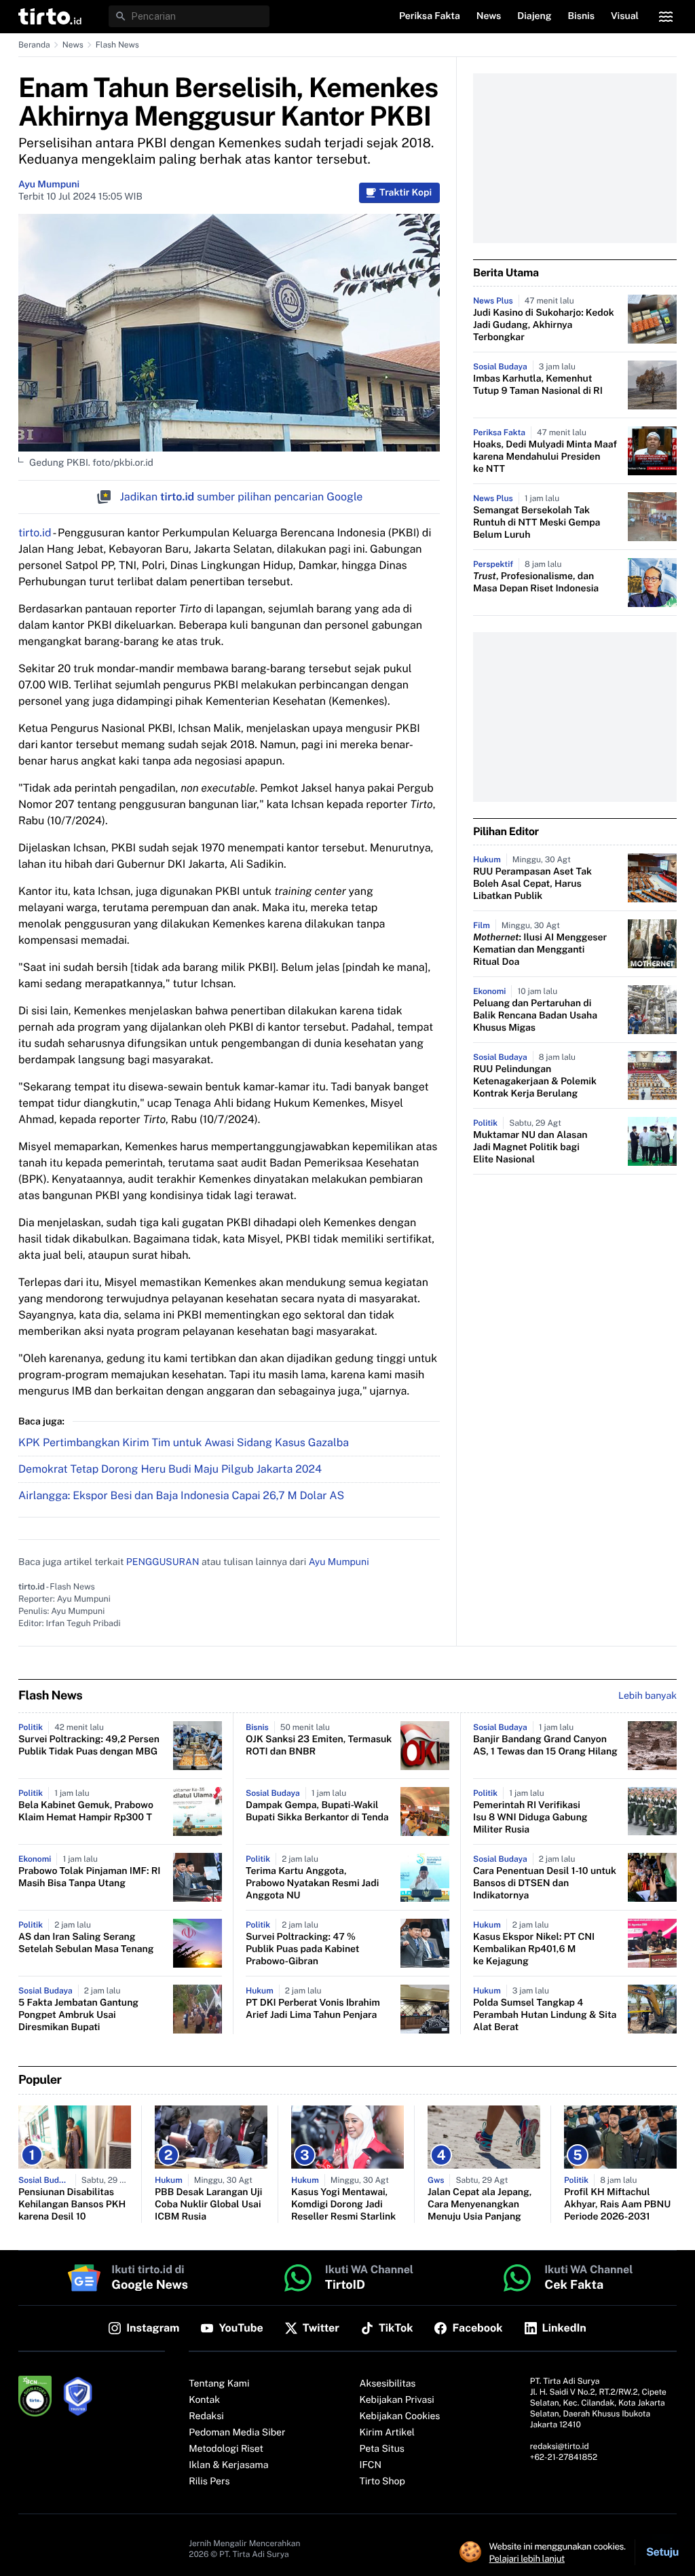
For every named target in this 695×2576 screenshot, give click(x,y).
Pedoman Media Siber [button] (237, 2433)
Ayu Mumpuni (49, 185)
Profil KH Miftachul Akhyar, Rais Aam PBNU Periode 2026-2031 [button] (617, 2205)
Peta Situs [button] (382, 2449)
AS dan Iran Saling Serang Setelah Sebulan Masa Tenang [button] (86, 1943)
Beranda (34, 45)
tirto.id (35, 533)
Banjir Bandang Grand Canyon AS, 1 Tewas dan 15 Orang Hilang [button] (545, 1746)
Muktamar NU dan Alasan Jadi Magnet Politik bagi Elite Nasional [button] (530, 1147)
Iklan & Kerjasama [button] (228, 2465)
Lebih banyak (647, 1696)
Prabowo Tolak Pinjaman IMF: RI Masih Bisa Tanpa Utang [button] (89, 1877)
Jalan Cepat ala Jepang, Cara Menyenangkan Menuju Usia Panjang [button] (480, 2205)
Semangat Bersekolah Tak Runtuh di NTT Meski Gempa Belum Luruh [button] (537, 523)
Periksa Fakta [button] (430, 16)
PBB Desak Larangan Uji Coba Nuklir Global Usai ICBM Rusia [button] (208, 2205)
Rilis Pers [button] (209, 2482)
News (73, 45)
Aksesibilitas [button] (388, 2384)
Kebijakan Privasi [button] (397, 2400)
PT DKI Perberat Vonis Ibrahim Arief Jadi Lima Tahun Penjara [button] (313, 2009)
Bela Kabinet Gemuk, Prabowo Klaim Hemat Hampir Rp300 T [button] (86, 1811)
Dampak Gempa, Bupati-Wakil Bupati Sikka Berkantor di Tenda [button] (317, 1811)
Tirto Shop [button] (382, 2482)
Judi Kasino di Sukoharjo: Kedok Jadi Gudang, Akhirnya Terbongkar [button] (544, 325)
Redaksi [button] (206, 2416)
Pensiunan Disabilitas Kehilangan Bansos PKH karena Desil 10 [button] (72, 2205)
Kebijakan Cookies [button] (400, 2416)
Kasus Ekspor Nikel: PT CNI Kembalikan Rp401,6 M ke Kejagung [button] (534, 1949)
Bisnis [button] (581, 16)
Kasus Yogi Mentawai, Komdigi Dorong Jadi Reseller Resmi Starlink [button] (343, 2205)
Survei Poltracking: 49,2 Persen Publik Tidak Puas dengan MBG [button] (89, 1746)
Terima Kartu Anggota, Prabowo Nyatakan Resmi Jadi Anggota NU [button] (312, 1883)
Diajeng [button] (534, 16)
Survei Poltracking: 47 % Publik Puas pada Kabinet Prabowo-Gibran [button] (302, 1949)
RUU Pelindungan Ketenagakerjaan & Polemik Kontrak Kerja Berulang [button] (535, 1082)
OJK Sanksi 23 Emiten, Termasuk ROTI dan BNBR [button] (319, 1746)
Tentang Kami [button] (219, 2384)
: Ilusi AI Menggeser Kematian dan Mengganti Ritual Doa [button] (540, 950)
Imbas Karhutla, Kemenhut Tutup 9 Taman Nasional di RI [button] (538, 385)
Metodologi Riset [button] (226, 2449)
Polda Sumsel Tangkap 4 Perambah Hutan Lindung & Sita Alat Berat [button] (545, 2015)
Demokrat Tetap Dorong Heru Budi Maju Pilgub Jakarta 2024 (170, 1469)
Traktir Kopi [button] (406, 193)
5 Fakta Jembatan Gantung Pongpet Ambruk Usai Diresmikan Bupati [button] (78, 2015)
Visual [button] (625, 16)
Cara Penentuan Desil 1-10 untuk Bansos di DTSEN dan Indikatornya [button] (545, 1883)
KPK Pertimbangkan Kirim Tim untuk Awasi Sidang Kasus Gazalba (184, 1442)
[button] (50, 16)
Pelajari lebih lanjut (527, 2558)
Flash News (117, 45)
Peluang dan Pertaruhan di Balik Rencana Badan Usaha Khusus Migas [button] (535, 1016)
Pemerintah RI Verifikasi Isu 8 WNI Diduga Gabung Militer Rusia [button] (530, 1818)
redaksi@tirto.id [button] (560, 2446)
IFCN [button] (371, 2465)
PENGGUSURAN (163, 1562)
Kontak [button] (204, 2400)
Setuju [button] (662, 2552)
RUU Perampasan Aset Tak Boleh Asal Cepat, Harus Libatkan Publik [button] (532, 884)
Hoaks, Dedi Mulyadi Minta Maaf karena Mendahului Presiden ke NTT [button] (545, 457)
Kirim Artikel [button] (388, 2433)
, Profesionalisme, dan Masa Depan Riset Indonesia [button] (536, 583)
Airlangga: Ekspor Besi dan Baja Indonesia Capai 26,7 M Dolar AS (181, 1495)
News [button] (489, 16)
